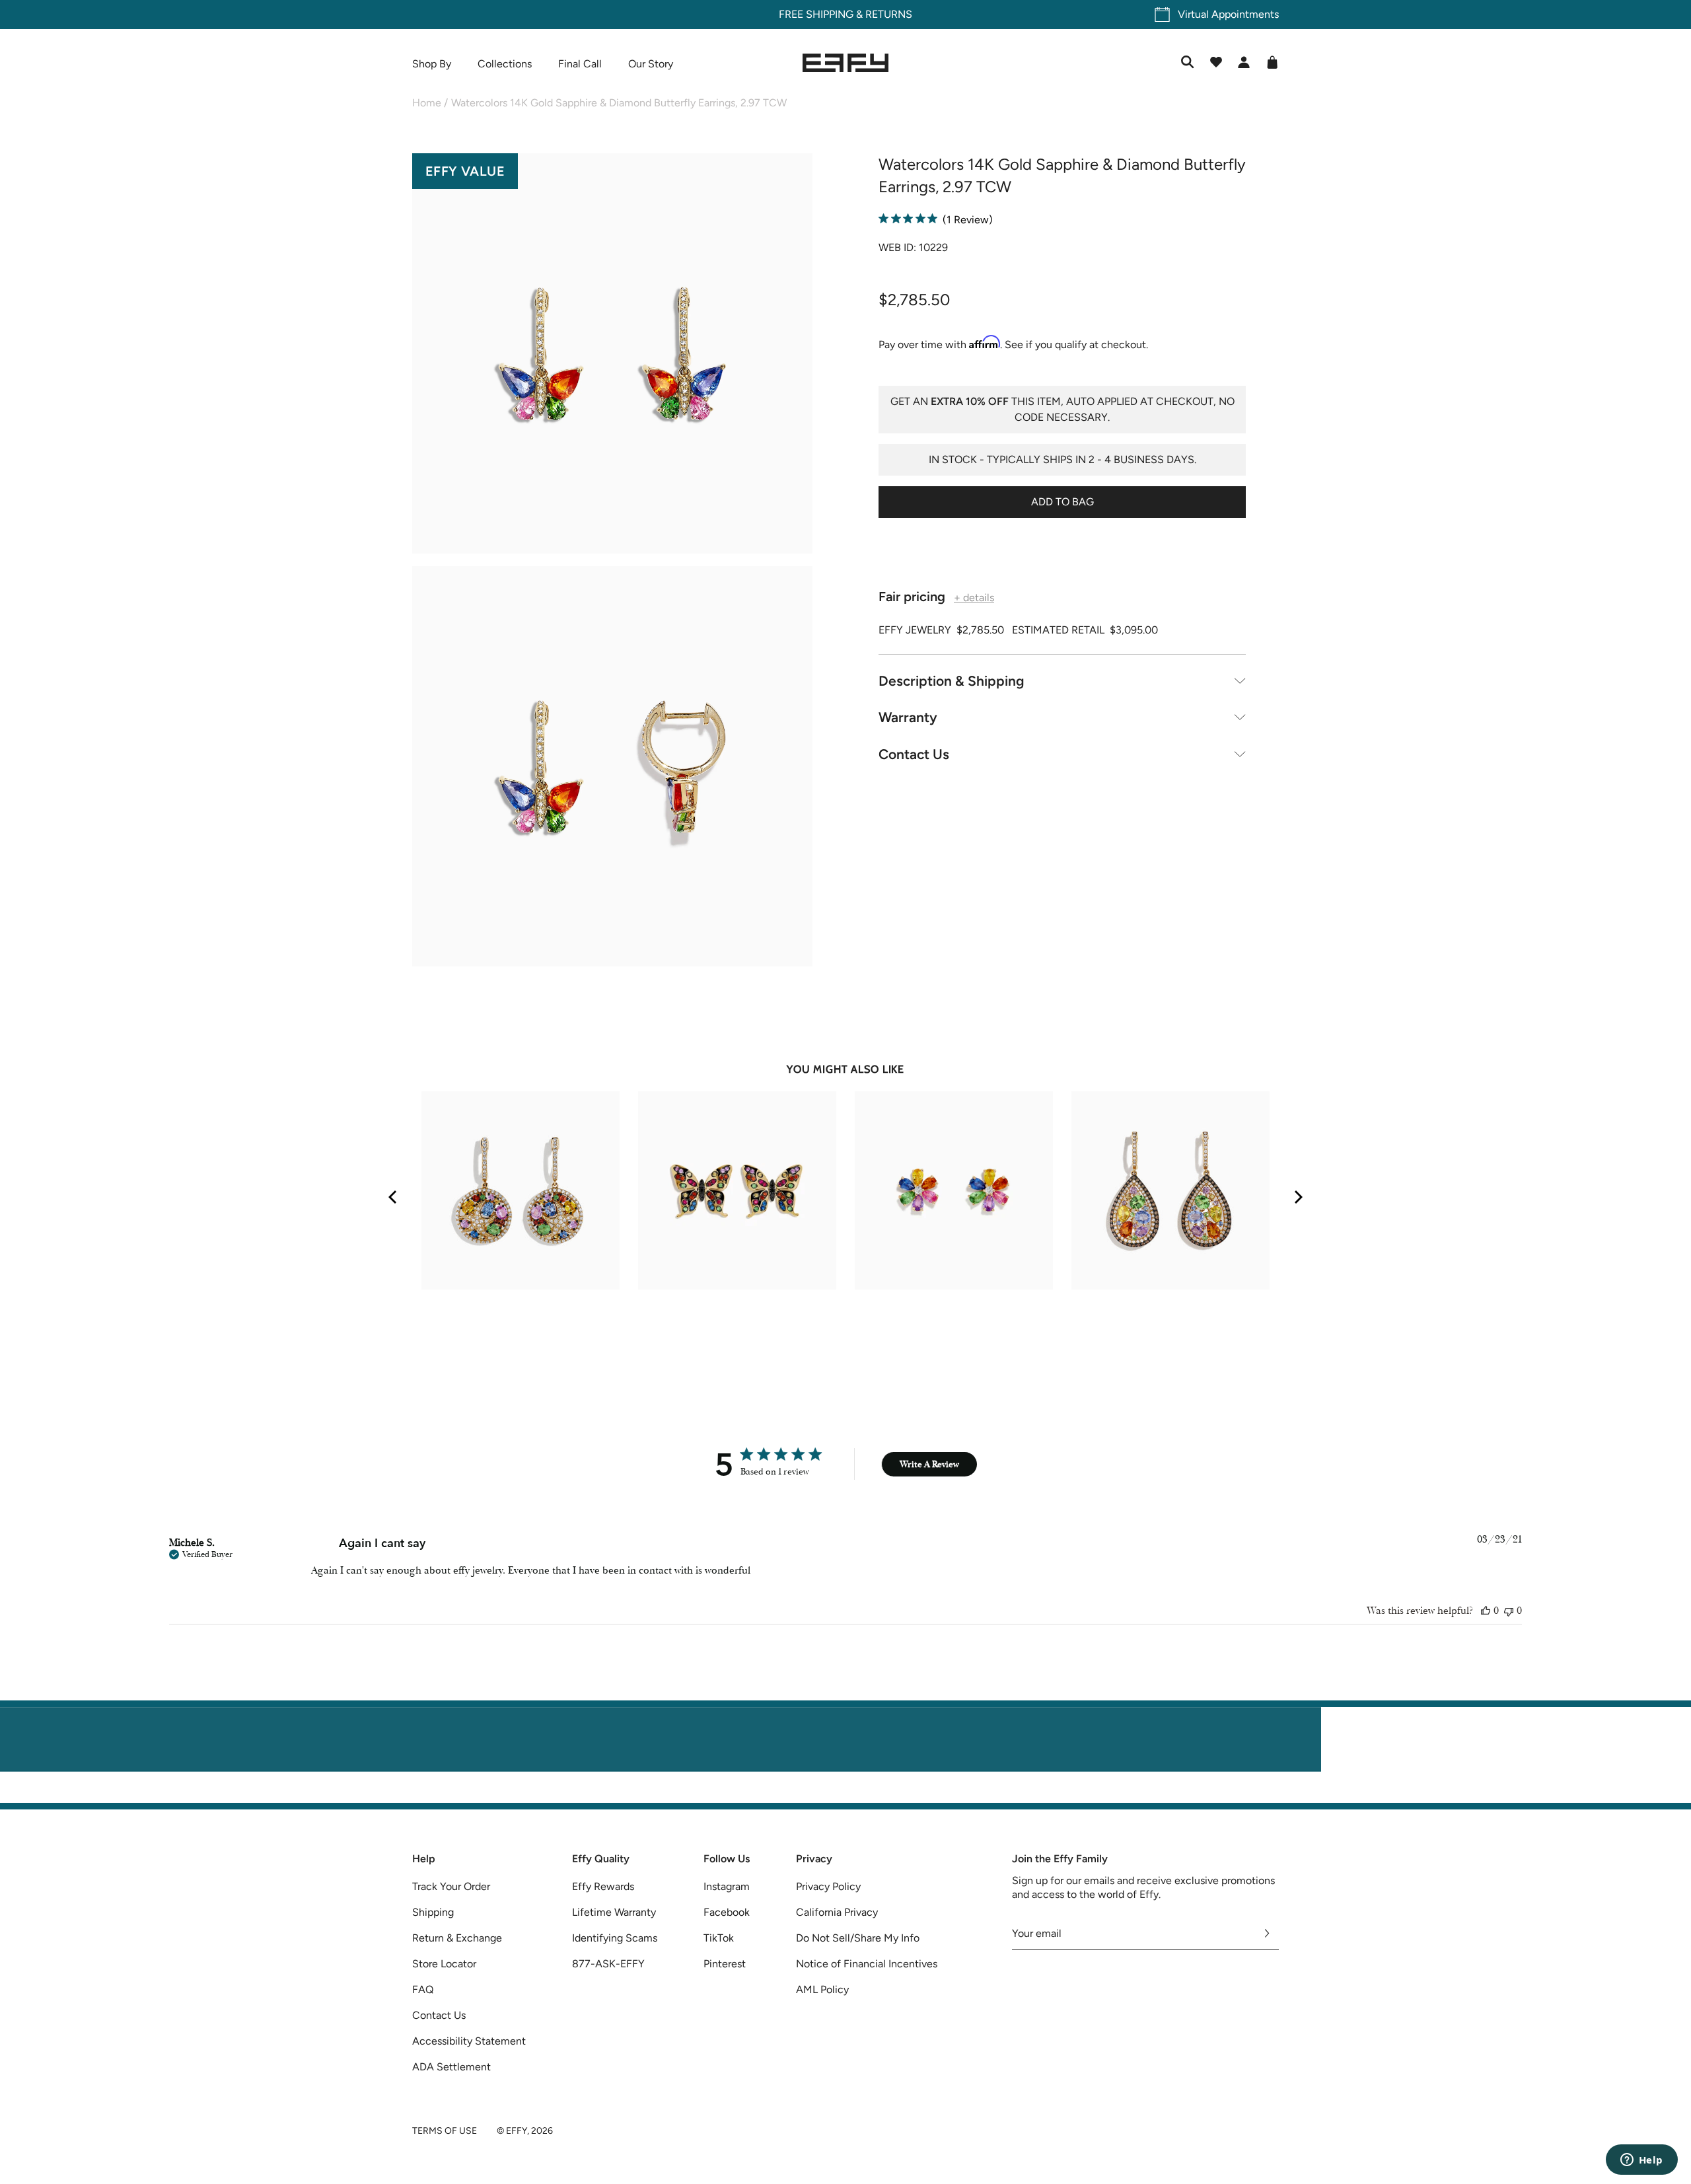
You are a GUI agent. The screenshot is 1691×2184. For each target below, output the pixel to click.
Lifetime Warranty (614, 1912)
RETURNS (889, 14)
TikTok (719, 1938)
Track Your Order (451, 1886)
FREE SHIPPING (816, 14)
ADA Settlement (451, 2067)
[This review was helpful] (1486, 1611)
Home (427, 103)
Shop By (432, 64)
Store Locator (444, 1964)
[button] (612, 356)
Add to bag (1062, 501)
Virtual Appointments (1228, 14)
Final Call (580, 64)
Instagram (727, 1886)
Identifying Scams (615, 1938)
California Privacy (837, 1912)
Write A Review (929, 1464)
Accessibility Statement (469, 2041)
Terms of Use (445, 2131)
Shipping (433, 1912)
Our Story (651, 64)
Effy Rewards (603, 1886)
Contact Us (914, 753)
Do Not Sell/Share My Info (858, 1938)
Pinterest (725, 1964)
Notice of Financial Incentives (867, 1964)
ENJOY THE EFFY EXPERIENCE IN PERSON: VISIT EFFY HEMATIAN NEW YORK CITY (846, 1795)
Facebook (727, 1912)
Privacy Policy (828, 1886)
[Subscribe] (1267, 1934)
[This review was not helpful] (1509, 1611)
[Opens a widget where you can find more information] (1641, 2161)
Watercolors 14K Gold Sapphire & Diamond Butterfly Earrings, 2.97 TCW (619, 103)
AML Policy (822, 1989)
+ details (974, 597)
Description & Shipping (952, 680)
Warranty (908, 717)
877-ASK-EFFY (608, 1964)
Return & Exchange (457, 1938)
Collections (505, 64)
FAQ (423, 1989)
